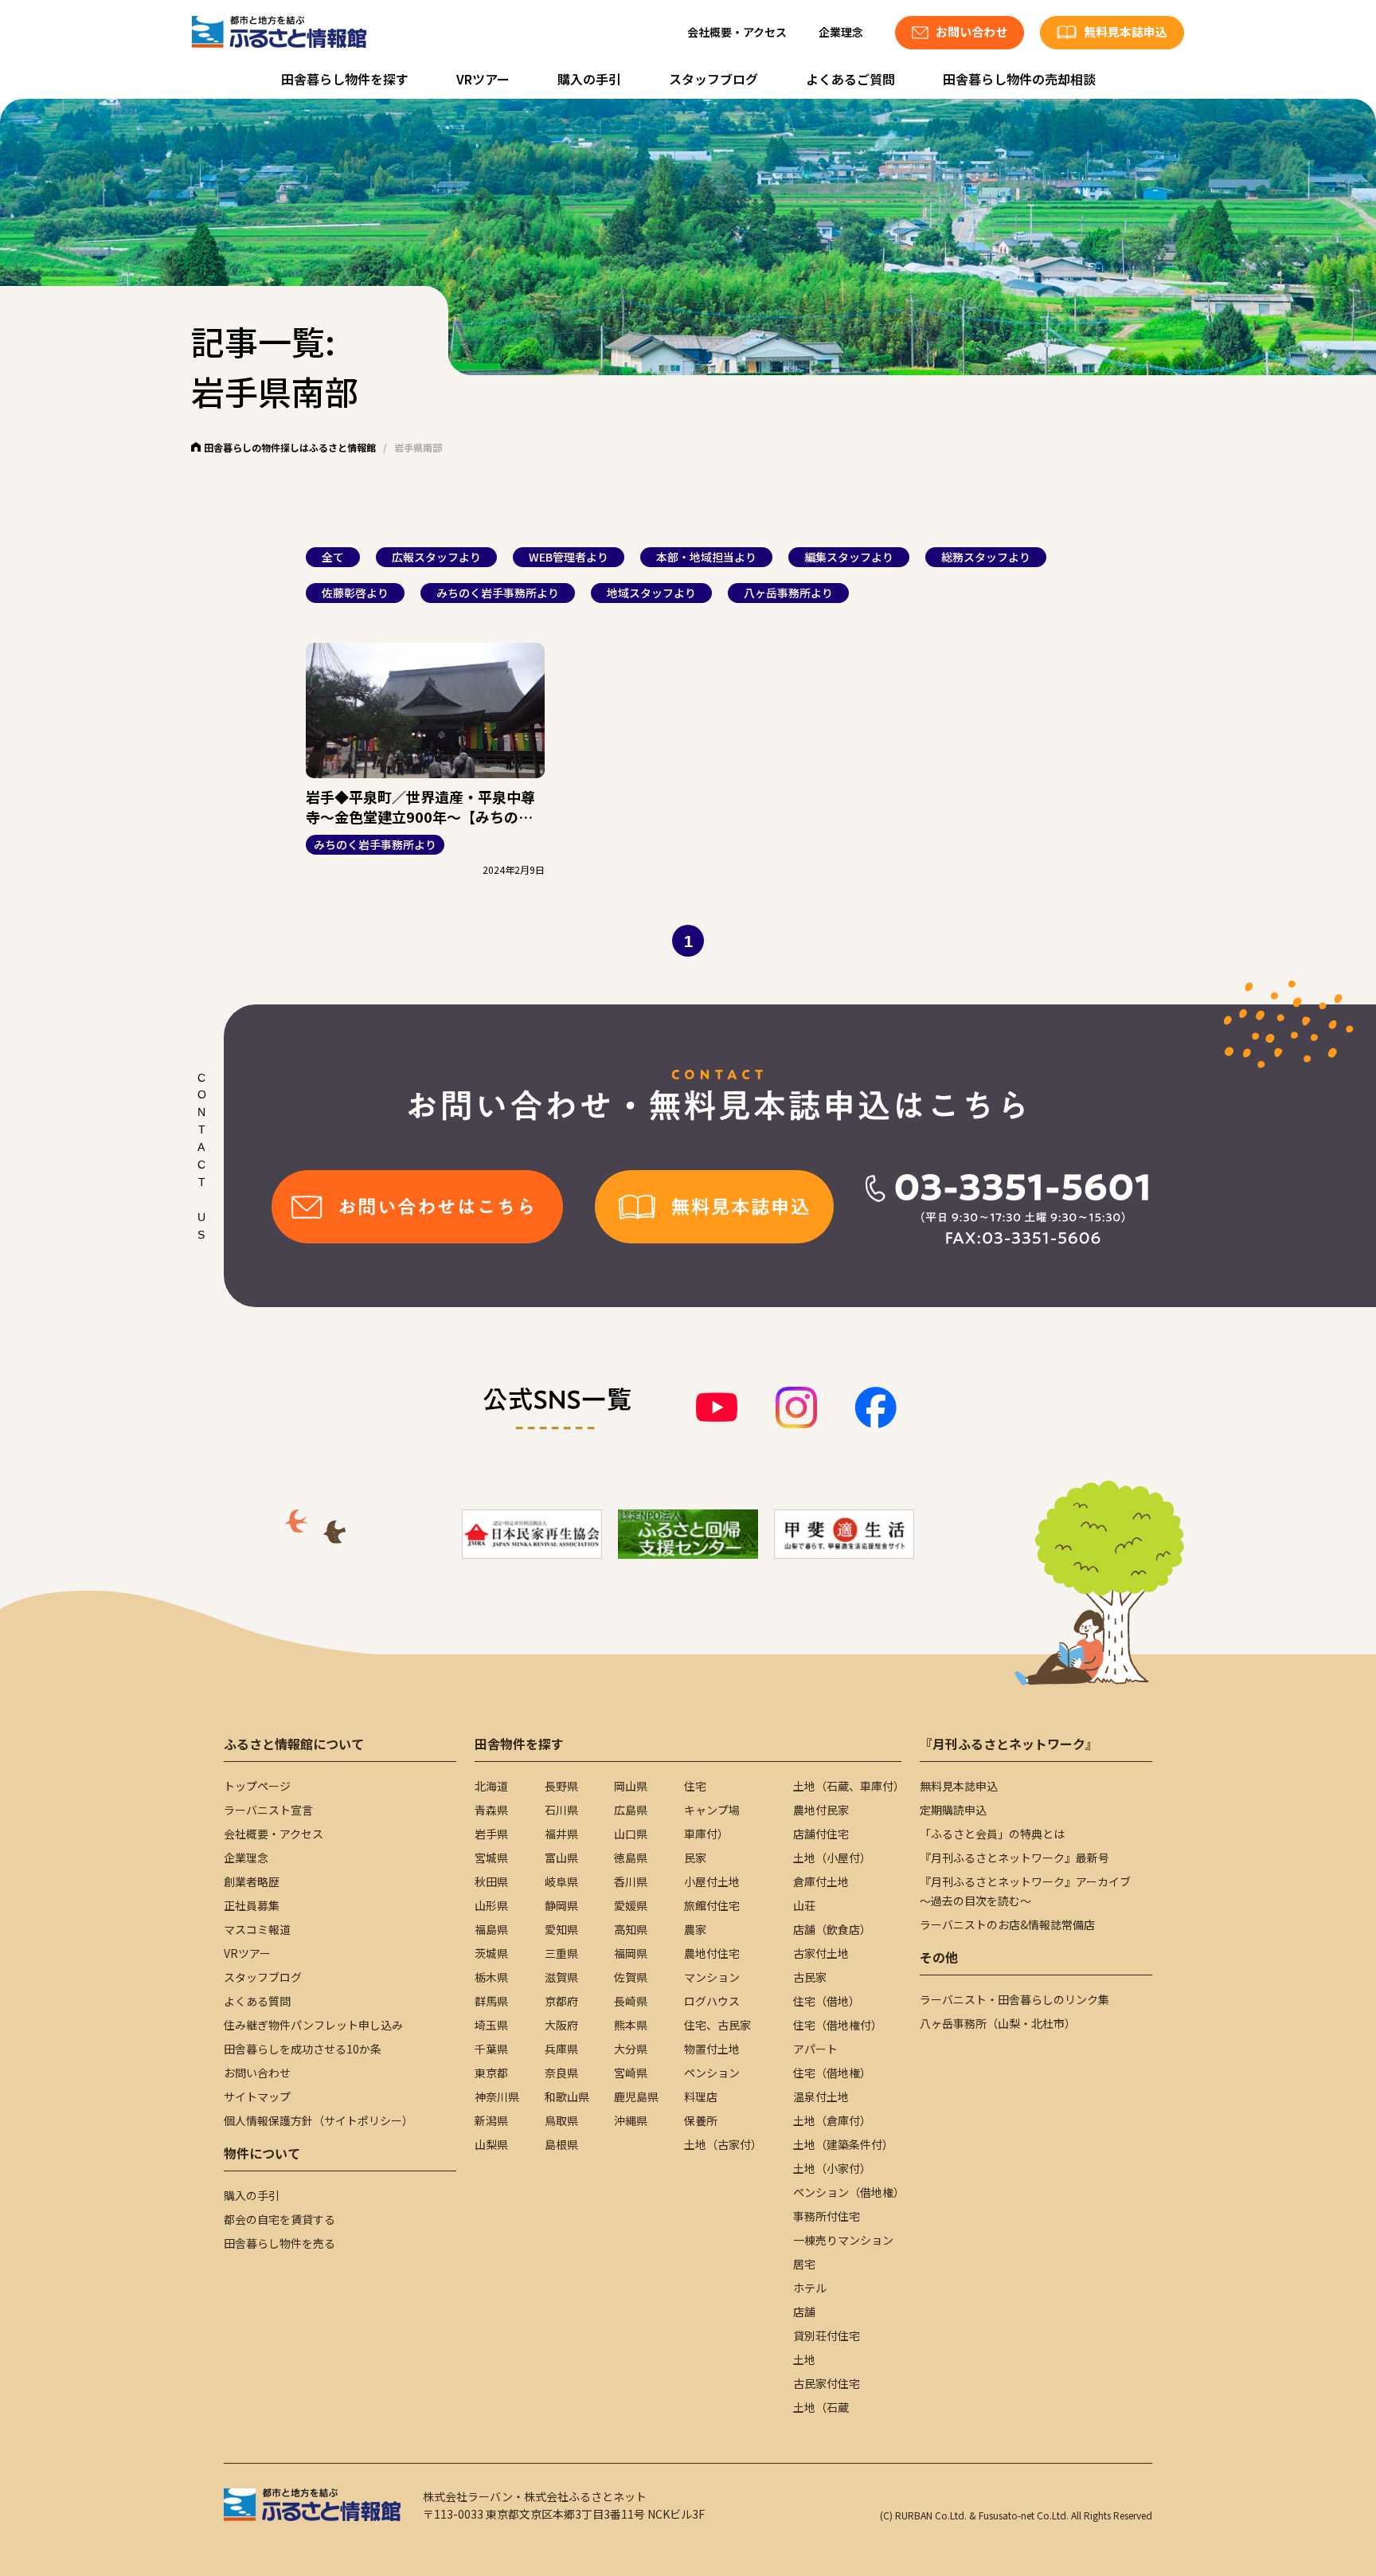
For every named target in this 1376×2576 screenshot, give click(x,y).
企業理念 (841, 32)
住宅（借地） (827, 2001)
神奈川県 (497, 2096)
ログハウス (712, 2001)
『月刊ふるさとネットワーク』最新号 (1014, 1858)
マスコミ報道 (257, 1929)
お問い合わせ (257, 2073)
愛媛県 (631, 1905)
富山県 (561, 1858)
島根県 (561, 2144)
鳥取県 (561, 2120)
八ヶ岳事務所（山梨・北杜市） (998, 2023)
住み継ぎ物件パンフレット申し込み (313, 2025)
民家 (695, 1858)
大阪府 (561, 2025)
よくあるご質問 (850, 79)
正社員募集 (252, 1905)
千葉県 (491, 2049)
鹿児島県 (636, 2096)
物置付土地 (712, 2049)
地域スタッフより (651, 593)
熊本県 (631, 2025)
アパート (815, 2049)
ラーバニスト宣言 (268, 1810)
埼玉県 (491, 2025)
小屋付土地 (712, 1881)
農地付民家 (821, 1810)
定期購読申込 (953, 1810)
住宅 (695, 1786)
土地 (804, 2359)
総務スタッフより (986, 557)
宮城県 (491, 1858)
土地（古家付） (723, 2144)
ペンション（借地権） (849, 2192)
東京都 (491, 2073)
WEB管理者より (569, 557)
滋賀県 (561, 1977)
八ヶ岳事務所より (788, 593)
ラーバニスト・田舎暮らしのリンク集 (1014, 1999)
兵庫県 (561, 2049)
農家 (695, 1929)
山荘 (804, 1905)
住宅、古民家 (717, 2025)
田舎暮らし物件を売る (279, 2243)
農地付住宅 (712, 1953)
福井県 (561, 1834)
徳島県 (631, 1858)
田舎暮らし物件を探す (345, 79)
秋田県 (491, 1881)
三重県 (561, 1953)
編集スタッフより (849, 557)
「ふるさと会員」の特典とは (992, 1834)
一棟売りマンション (843, 2240)
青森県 (491, 1810)
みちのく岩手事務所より (498, 593)
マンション (712, 1977)
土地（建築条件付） (843, 2144)
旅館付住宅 (712, 1905)
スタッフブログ (713, 79)
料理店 (701, 2096)
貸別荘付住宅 (827, 2335)
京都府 (561, 2001)
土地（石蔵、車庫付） (849, 1786)
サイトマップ (257, 2096)
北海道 (491, 1786)
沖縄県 (631, 2120)
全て (333, 557)
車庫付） (706, 1834)
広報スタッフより (436, 557)
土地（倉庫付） (832, 2120)
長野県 (561, 1786)
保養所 (701, 2120)
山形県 (491, 1905)
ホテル (810, 2288)
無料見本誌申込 (959, 1786)
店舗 (804, 2312)
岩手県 (491, 1834)
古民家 (810, 1977)
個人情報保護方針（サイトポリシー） (319, 2120)
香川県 (631, 1881)
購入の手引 (589, 79)
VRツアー (483, 79)
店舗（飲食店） (832, 1929)
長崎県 (631, 2001)
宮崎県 (631, 2073)
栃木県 (491, 1977)
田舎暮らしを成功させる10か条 (303, 2049)
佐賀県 (631, 1977)
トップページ (257, 1786)
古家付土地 (821, 1953)
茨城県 (491, 1953)
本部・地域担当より (706, 557)
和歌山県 (567, 2096)
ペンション (712, 2073)
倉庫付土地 (821, 1881)
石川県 (561, 1810)
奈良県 (561, 2073)
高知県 (631, 1929)
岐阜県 (561, 1881)
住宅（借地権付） (838, 2025)
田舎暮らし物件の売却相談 (1019, 79)
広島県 (631, 1810)
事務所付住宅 (827, 2216)
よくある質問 (257, 2001)
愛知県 (561, 1929)
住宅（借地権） (832, 2073)
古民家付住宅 (827, 2383)
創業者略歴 (252, 1881)
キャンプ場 (712, 1810)
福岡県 (631, 1953)
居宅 (804, 2264)
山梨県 (491, 2144)
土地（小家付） (832, 2168)
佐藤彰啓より (355, 593)
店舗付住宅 (821, 1834)
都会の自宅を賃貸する (279, 2219)
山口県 (631, 1834)
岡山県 (631, 1786)
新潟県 (491, 2120)
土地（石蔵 (821, 2407)
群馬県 (491, 2001)
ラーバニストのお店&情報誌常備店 (1007, 1924)
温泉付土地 (821, 2096)
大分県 (631, 2049)
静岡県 (561, 1905)
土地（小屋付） (832, 1858)
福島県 (491, 1929)
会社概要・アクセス (737, 32)
